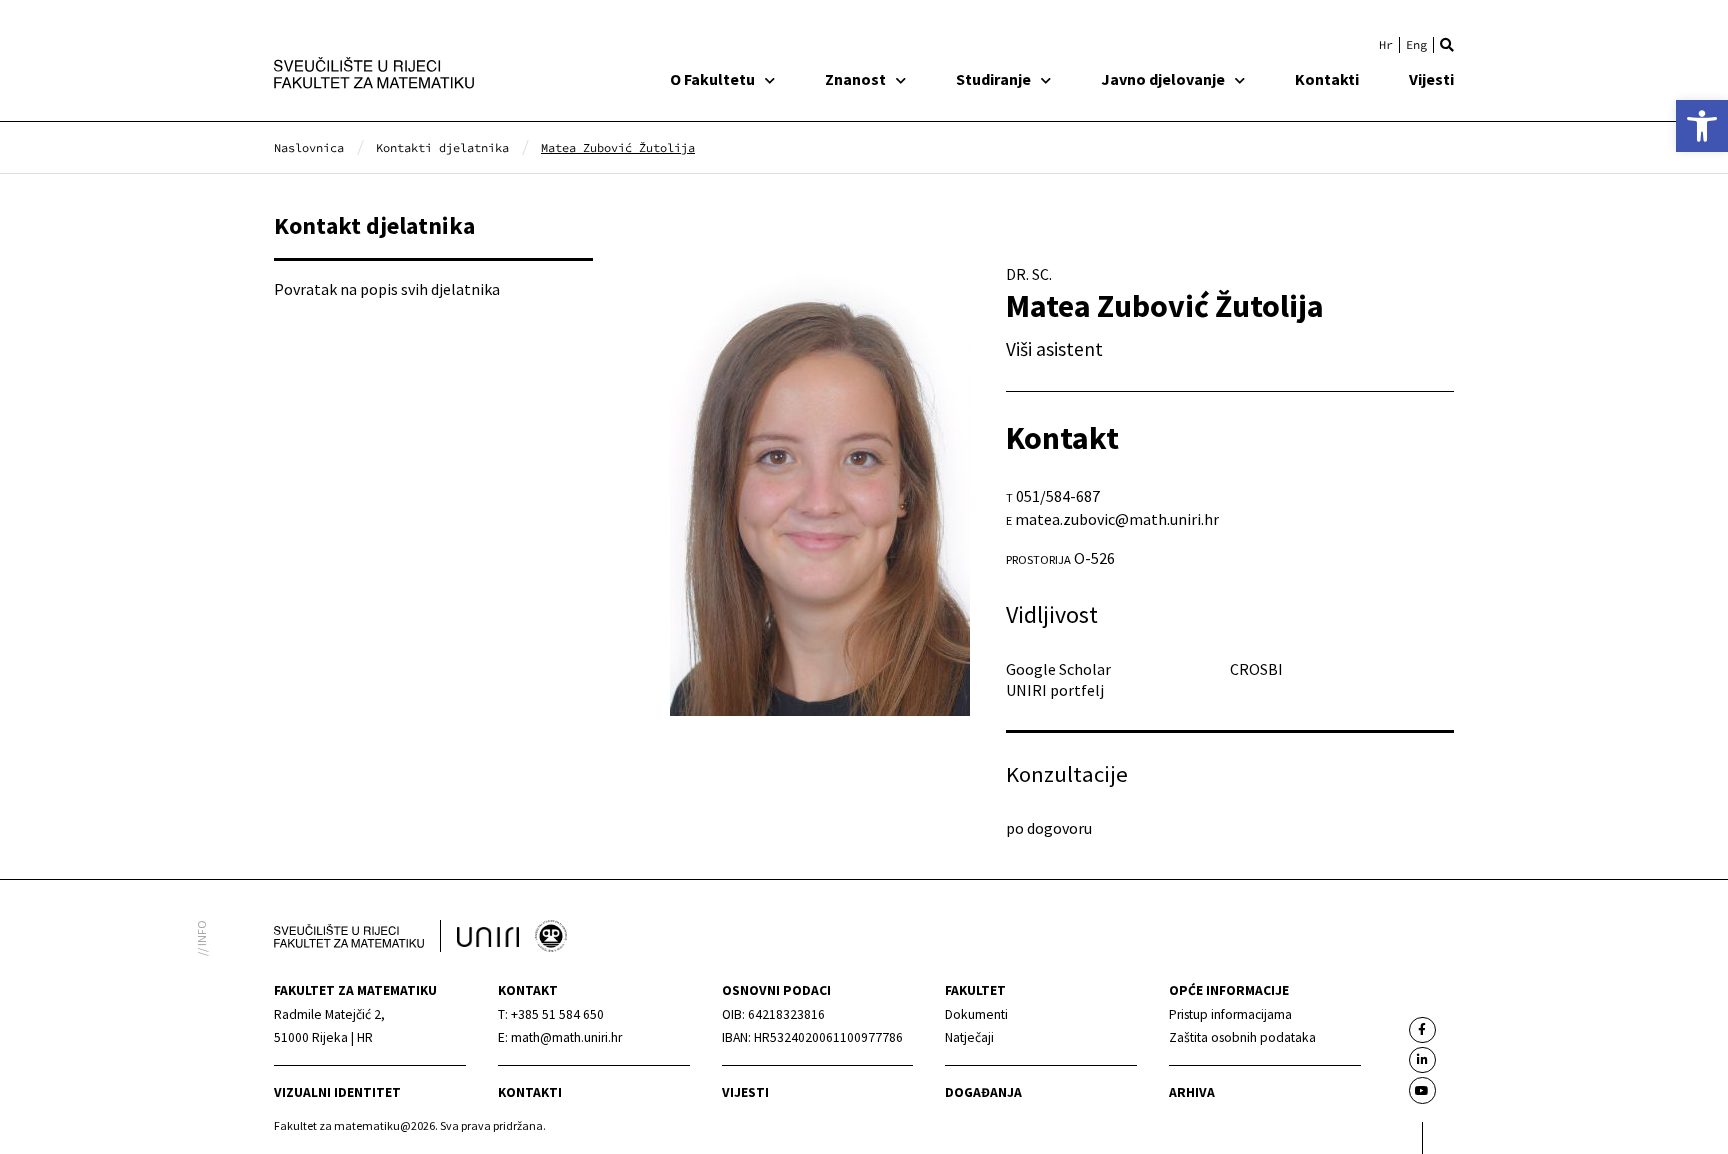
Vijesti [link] (1431, 79)
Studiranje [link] (993, 79)
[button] (1447, 45)
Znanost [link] (855, 79)
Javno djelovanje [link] (1163, 79)
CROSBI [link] (1256, 669)
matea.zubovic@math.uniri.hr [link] (1117, 519)
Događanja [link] (983, 1092)
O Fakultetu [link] (712, 79)
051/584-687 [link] (1058, 496)
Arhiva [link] (1192, 1092)
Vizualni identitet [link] (337, 1092)
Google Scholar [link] (1058, 669)
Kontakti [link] (1327, 79)
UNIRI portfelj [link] (1055, 690)
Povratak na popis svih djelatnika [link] (387, 289)
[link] (1702, 126)
